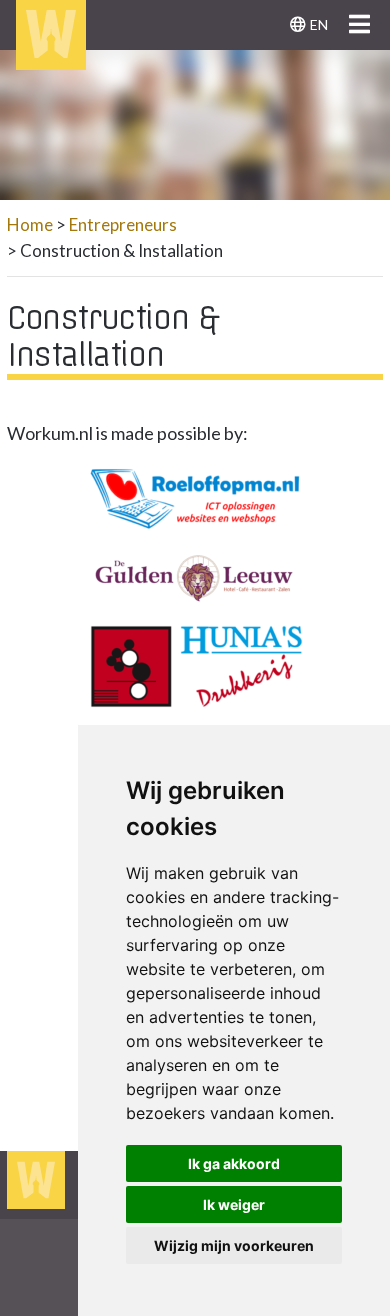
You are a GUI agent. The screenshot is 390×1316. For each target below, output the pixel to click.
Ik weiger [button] (234, 1204)
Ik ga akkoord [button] (234, 1163)
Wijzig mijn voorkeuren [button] (234, 1245)
